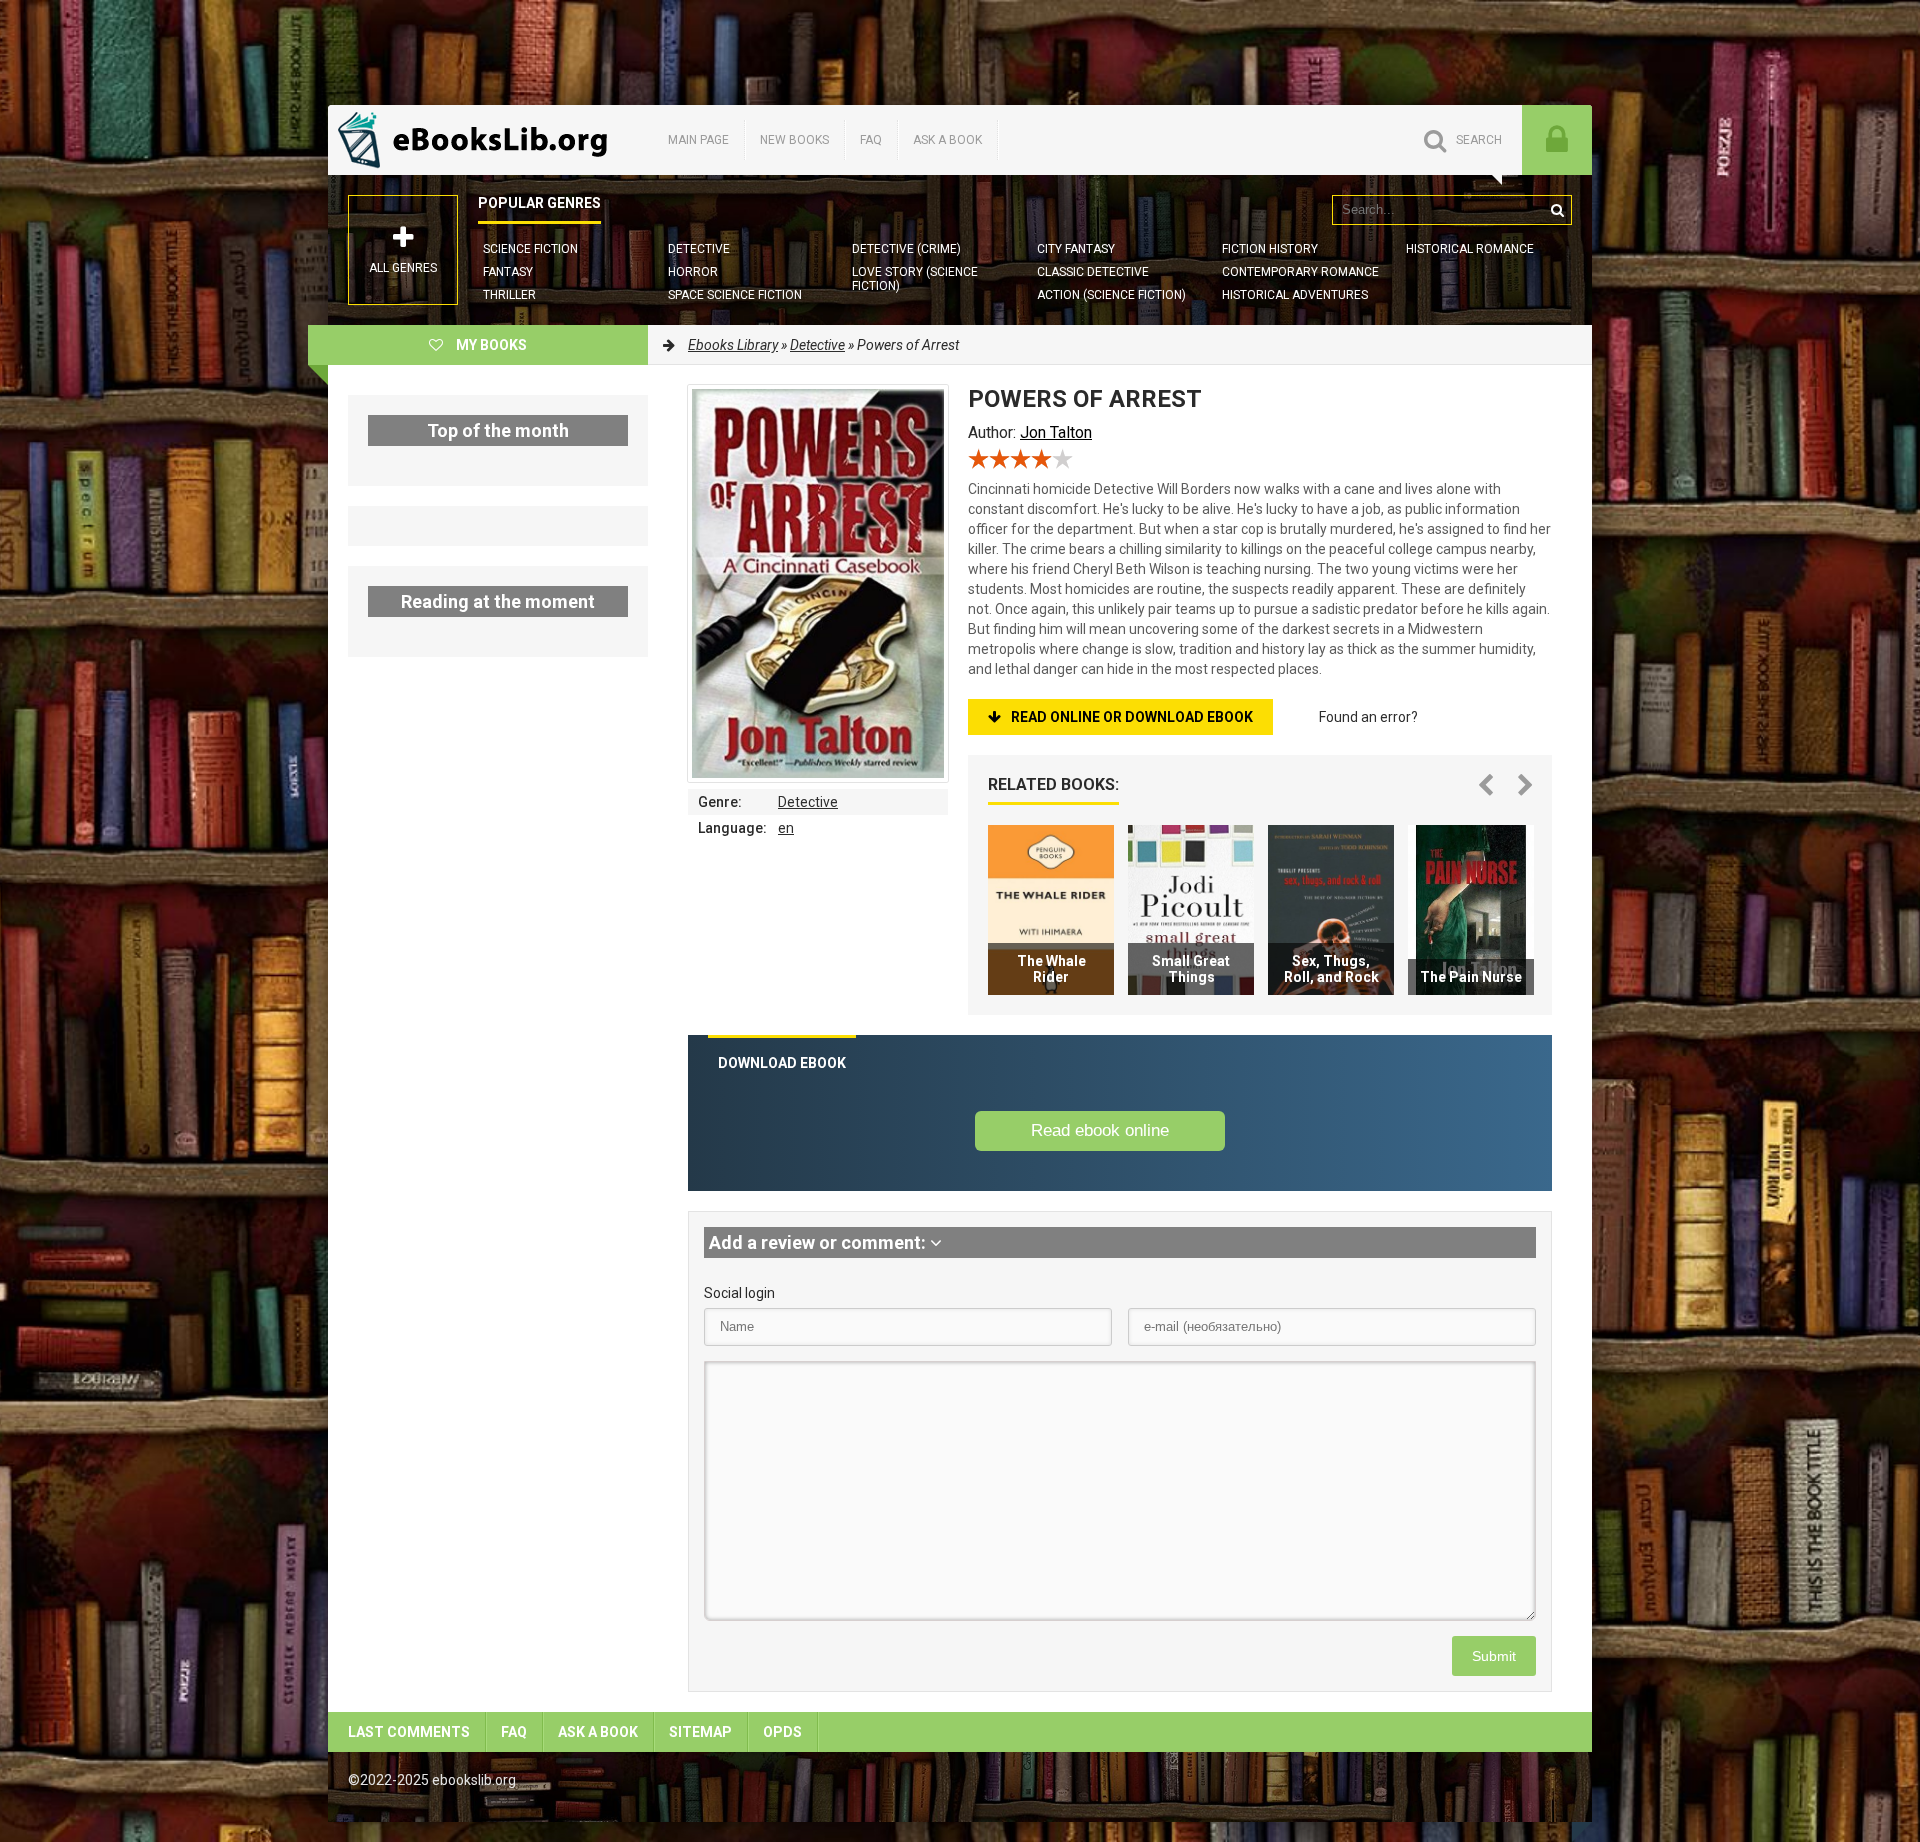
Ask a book (947, 140)
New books (794, 140)
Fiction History (1270, 249)
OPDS (782, 1732)
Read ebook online (1100, 1130)
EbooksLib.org (478, 140)
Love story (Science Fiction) (915, 279)
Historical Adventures (1295, 295)
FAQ (871, 140)
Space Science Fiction (735, 295)
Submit (1494, 1656)
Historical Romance (1470, 249)
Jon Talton (1056, 432)
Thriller (509, 295)
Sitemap (700, 1732)
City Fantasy (1076, 249)
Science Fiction (530, 249)
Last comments (409, 1732)
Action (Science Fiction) (1111, 295)
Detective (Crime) (906, 249)
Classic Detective (1093, 272)
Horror (693, 272)
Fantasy (508, 272)
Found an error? (1368, 717)
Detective (699, 249)
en (786, 828)
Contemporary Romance (1300, 272)
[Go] (1557, 210)
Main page (698, 140)
